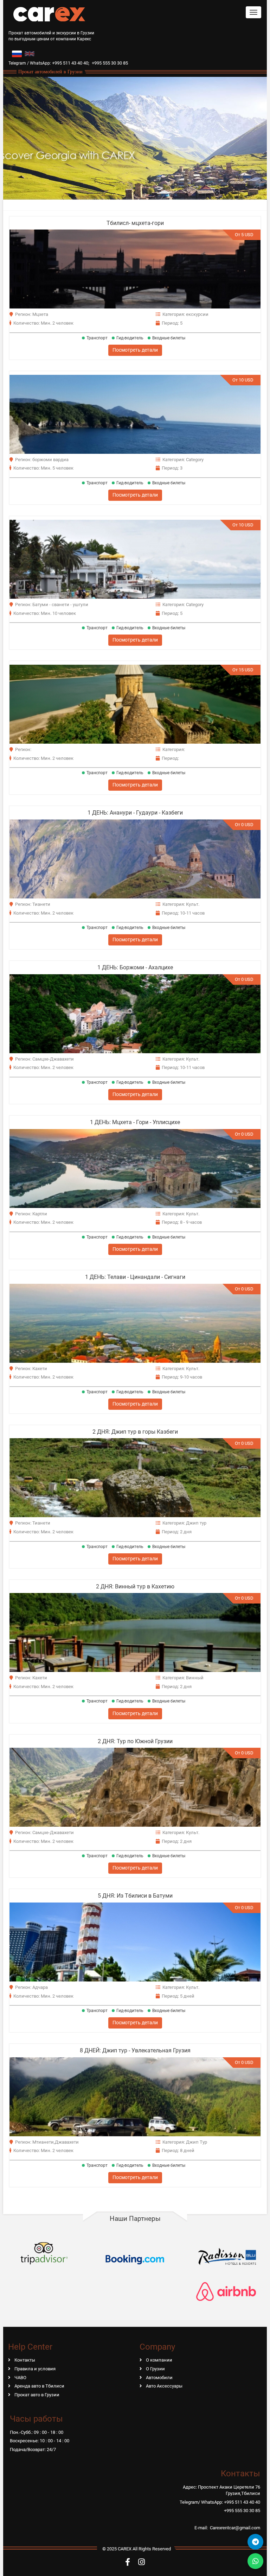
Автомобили (159, 2378)
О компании (159, 2360)
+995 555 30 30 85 (110, 63)
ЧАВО (20, 2378)
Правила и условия (35, 2369)
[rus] (17, 53)
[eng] (30, 53)
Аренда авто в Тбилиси (39, 2386)
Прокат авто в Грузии (37, 2395)
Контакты (25, 2360)
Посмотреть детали (135, 350)
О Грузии (155, 2369)
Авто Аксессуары (164, 2386)
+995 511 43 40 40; (71, 63)
